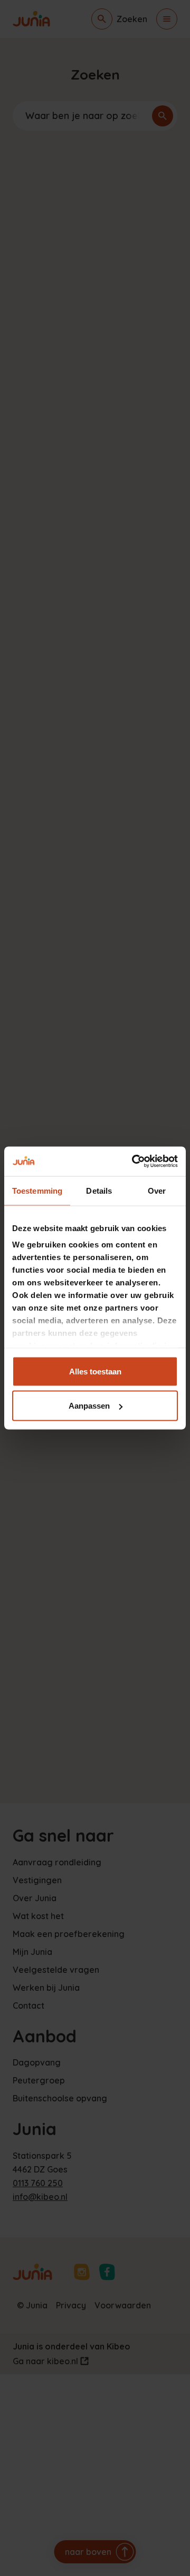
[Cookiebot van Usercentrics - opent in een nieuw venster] (134, 1162)
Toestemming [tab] (37, 1190)
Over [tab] (157, 1190)
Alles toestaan (95, 1371)
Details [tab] (99, 1190)
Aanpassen (89, 1406)
